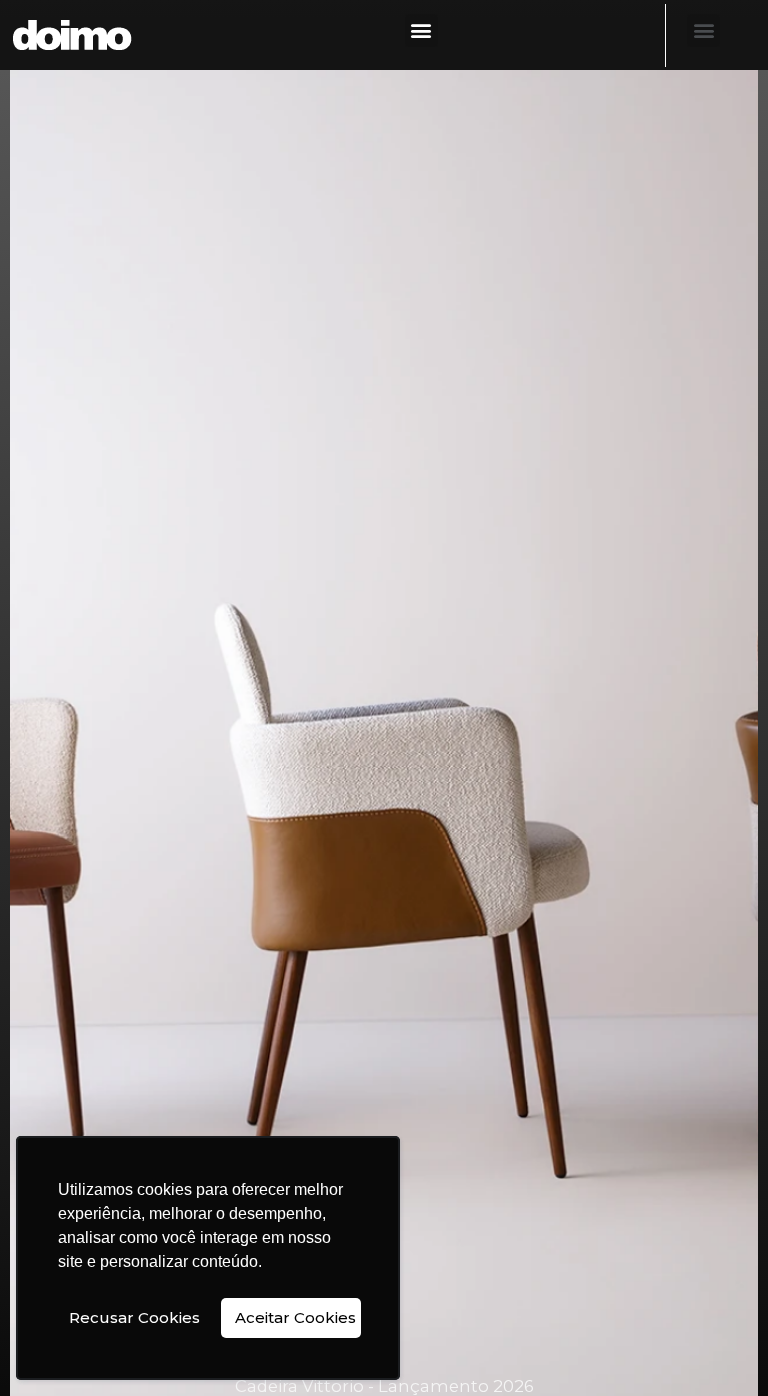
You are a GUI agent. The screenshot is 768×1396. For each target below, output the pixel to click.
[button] (421, 30)
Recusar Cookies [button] (134, 1317)
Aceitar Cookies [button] (295, 1317)
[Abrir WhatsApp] (718, 1345)
